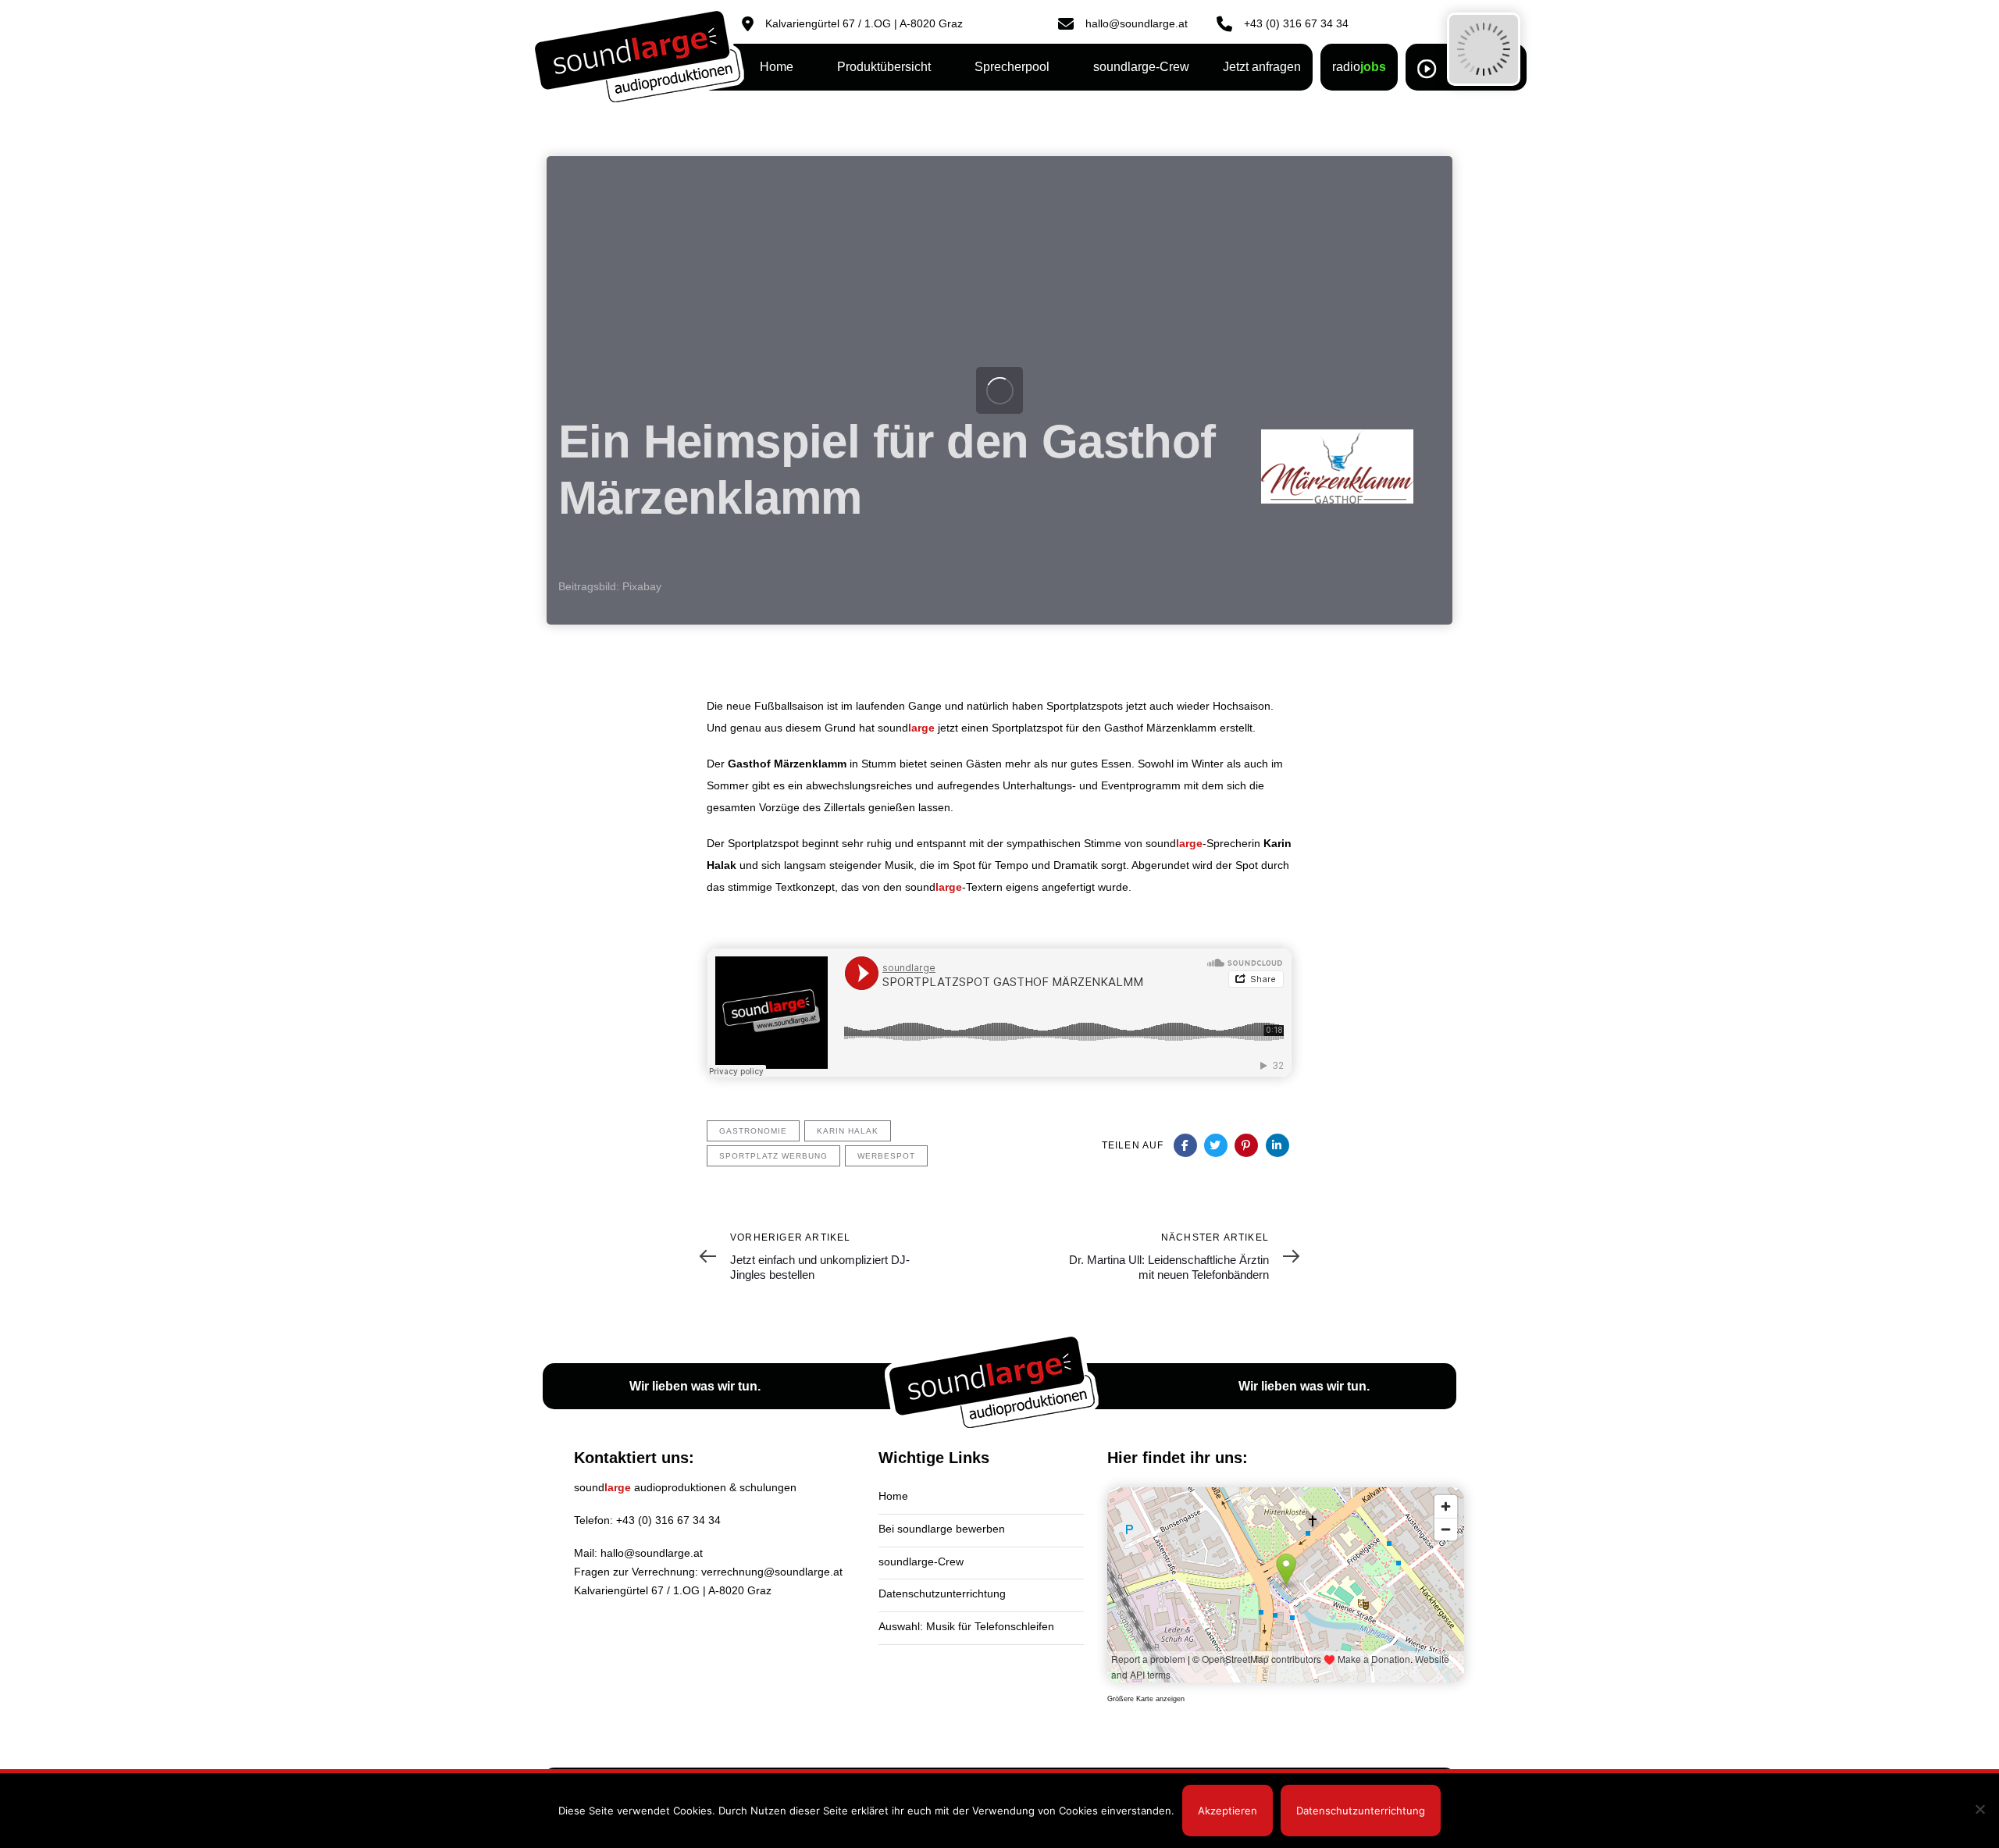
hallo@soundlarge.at (652, 1553)
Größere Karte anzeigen (1146, 1699)
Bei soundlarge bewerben (942, 1529)
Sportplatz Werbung (773, 1156)
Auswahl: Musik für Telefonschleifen (966, 1626)
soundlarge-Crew (921, 1561)
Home (893, 1496)
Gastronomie (753, 1131)
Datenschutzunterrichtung (942, 1593)
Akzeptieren (1228, 1811)
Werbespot (886, 1156)
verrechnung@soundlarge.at (772, 1572)
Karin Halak (848, 1131)
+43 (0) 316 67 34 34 (668, 1520)
